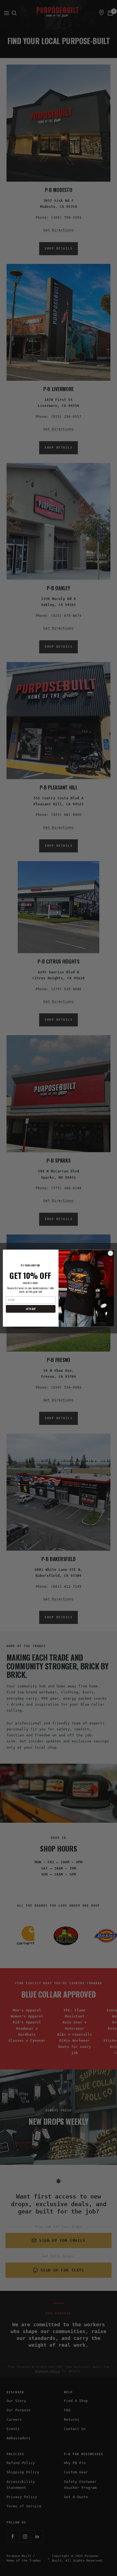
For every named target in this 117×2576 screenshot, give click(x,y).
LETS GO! (31, 1309)
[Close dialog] (110, 1253)
